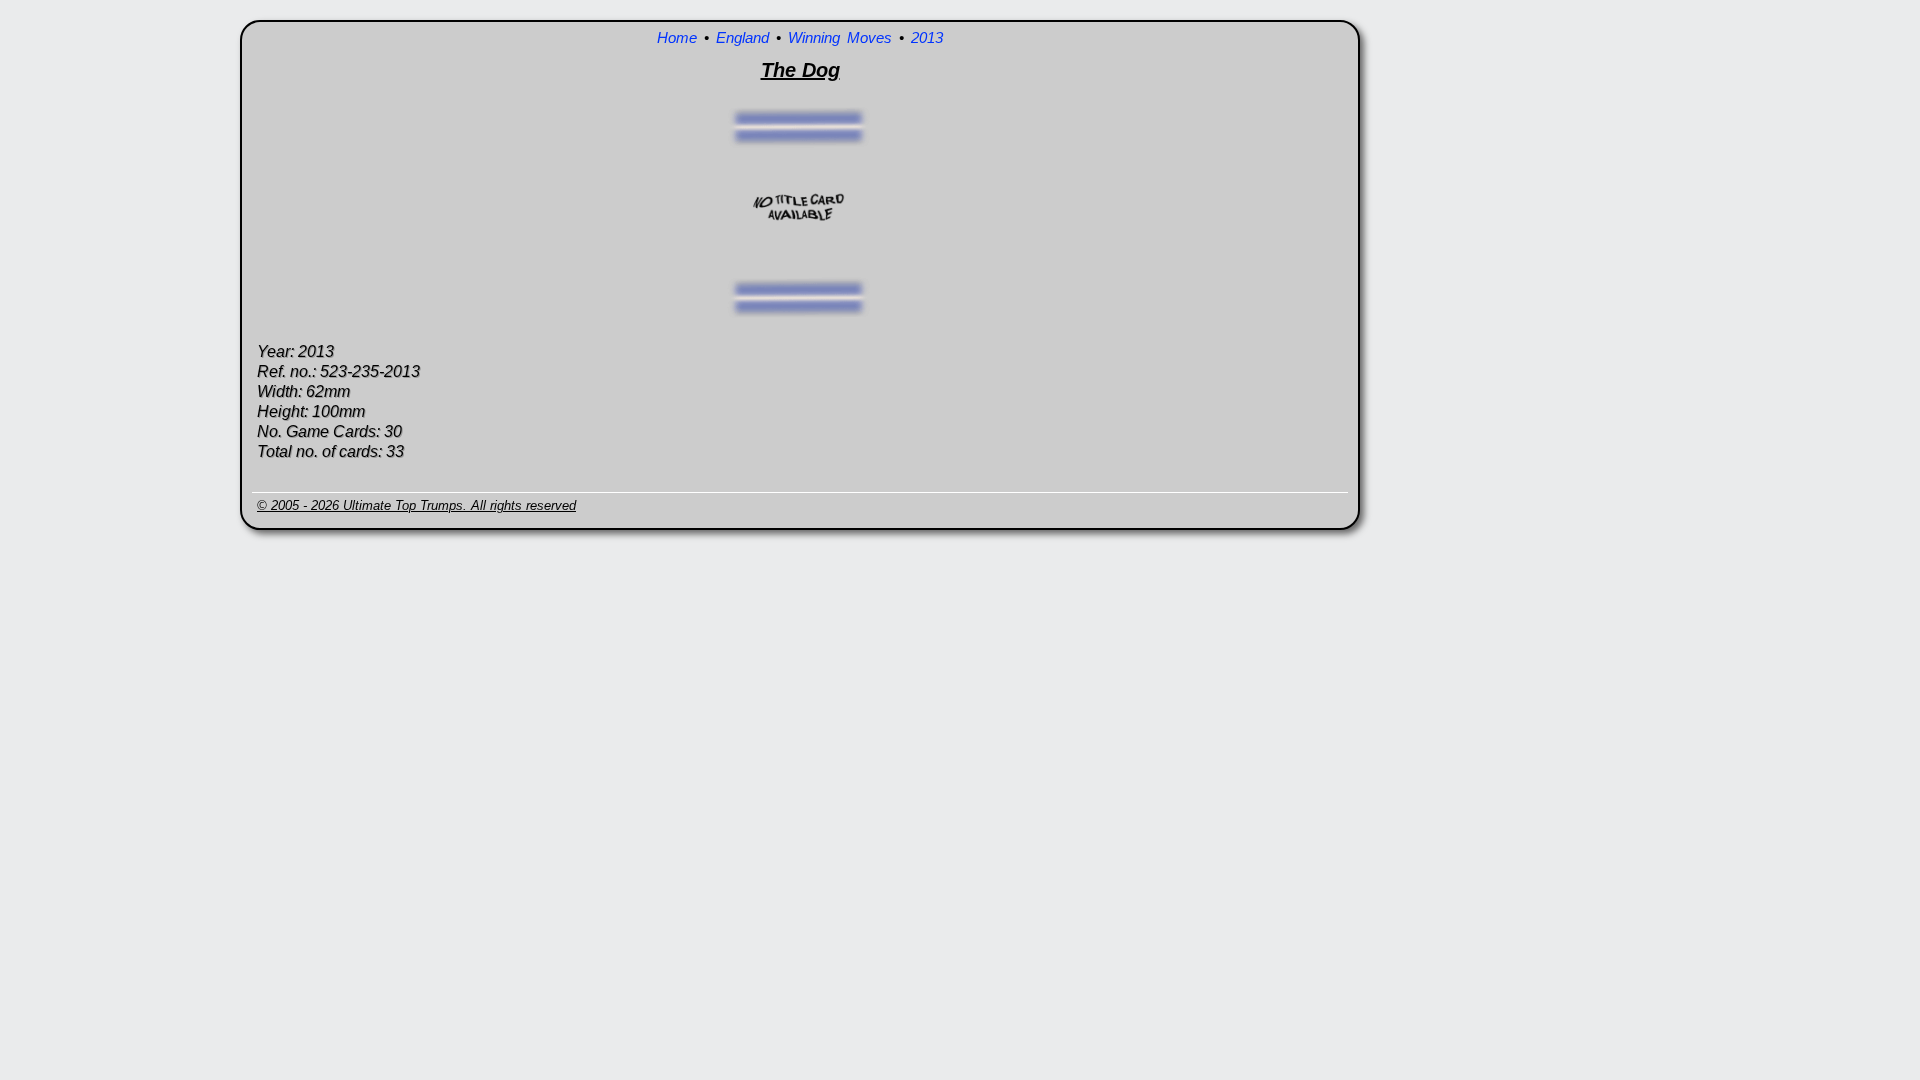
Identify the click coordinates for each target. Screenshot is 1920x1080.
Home (677, 37)
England (742, 37)
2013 (927, 37)
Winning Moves (840, 37)
